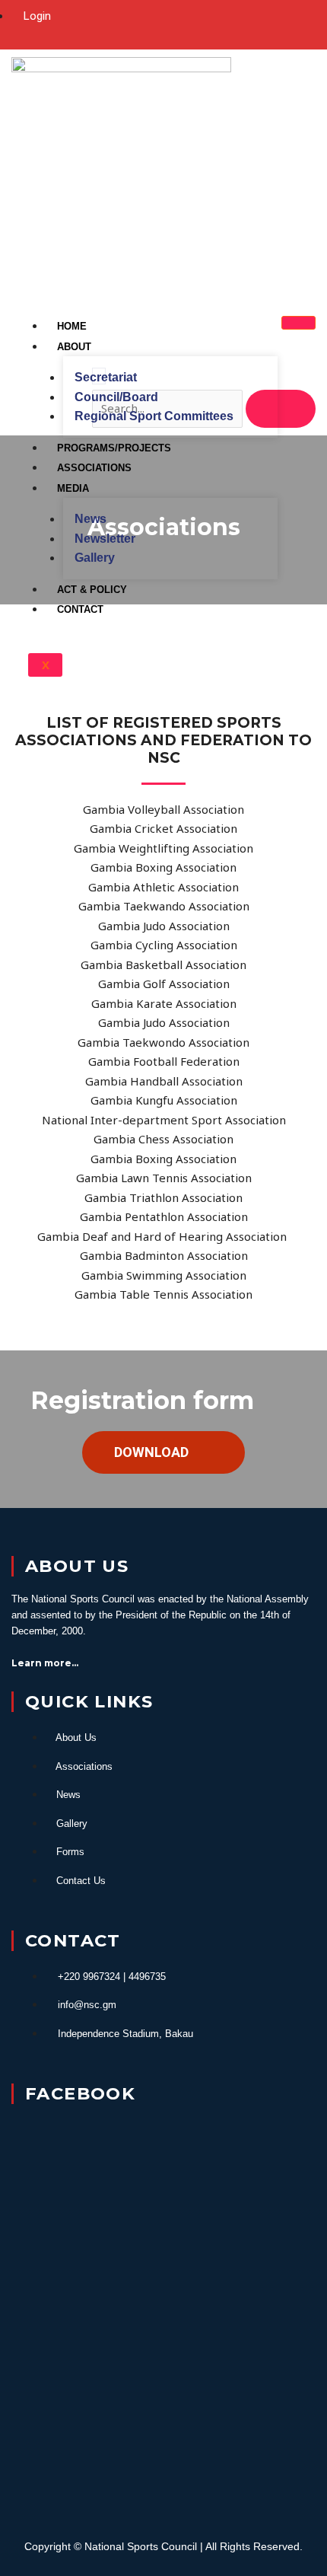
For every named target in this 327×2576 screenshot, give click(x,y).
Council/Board (116, 397)
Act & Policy (92, 590)
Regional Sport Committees (154, 416)
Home (72, 326)
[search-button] (281, 409)
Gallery (95, 558)
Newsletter (105, 539)
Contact (80, 609)
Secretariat (106, 377)
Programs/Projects (114, 448)
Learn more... (45, 1663)
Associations (94, 468)
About (74, 347)
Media (73, 488)
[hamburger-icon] (298, 323)
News (90, 519)
